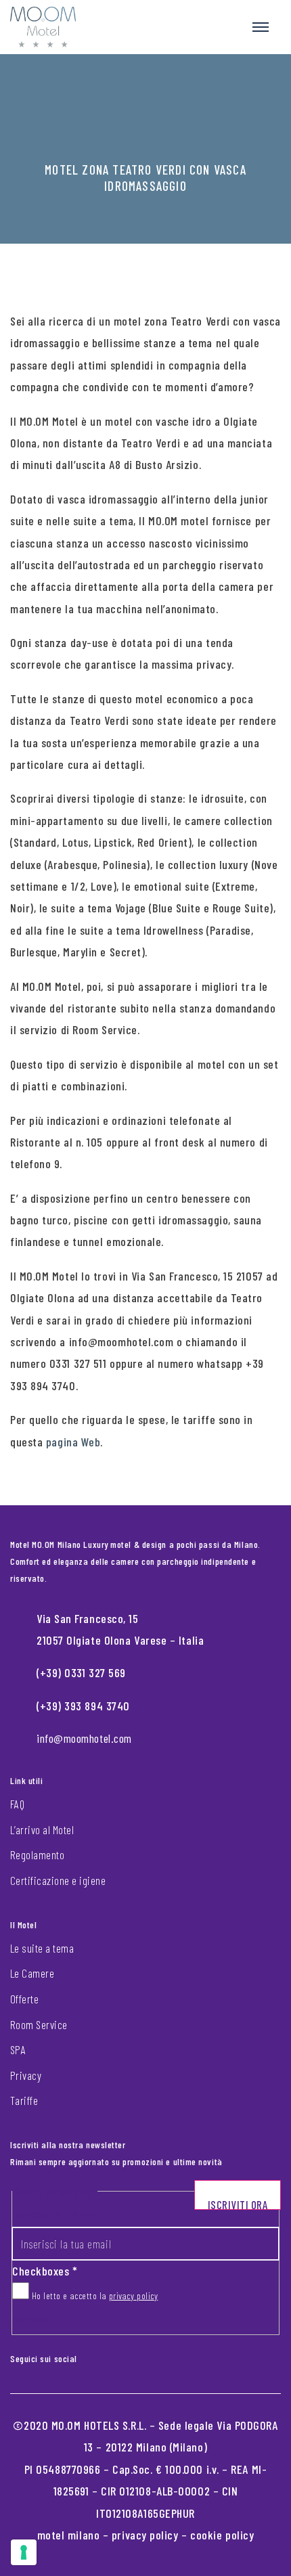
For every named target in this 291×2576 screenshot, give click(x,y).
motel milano (69, 2535)
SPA (18, 2049)
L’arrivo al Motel (42, 1829)
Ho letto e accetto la (93, 2295)
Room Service (39, 2024)
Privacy (26, 2075)
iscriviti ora (238, 2204)
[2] (24, 2552)
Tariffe (24, 2100)
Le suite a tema (42, 1948)
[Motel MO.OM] (43, 27)
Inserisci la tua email (60, 2214)
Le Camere (32, 1973)
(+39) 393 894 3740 (83, 1706)
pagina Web (73, 1442)
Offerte (24, 1999)
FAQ (17, 1804)
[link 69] (87, 2356)
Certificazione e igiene (58, 1880)
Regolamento (37, 1855)
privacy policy (134, 2295)
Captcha (30, 2320)
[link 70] (97, 2356)
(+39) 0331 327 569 (81, 1672)
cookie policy (222, 2535)
